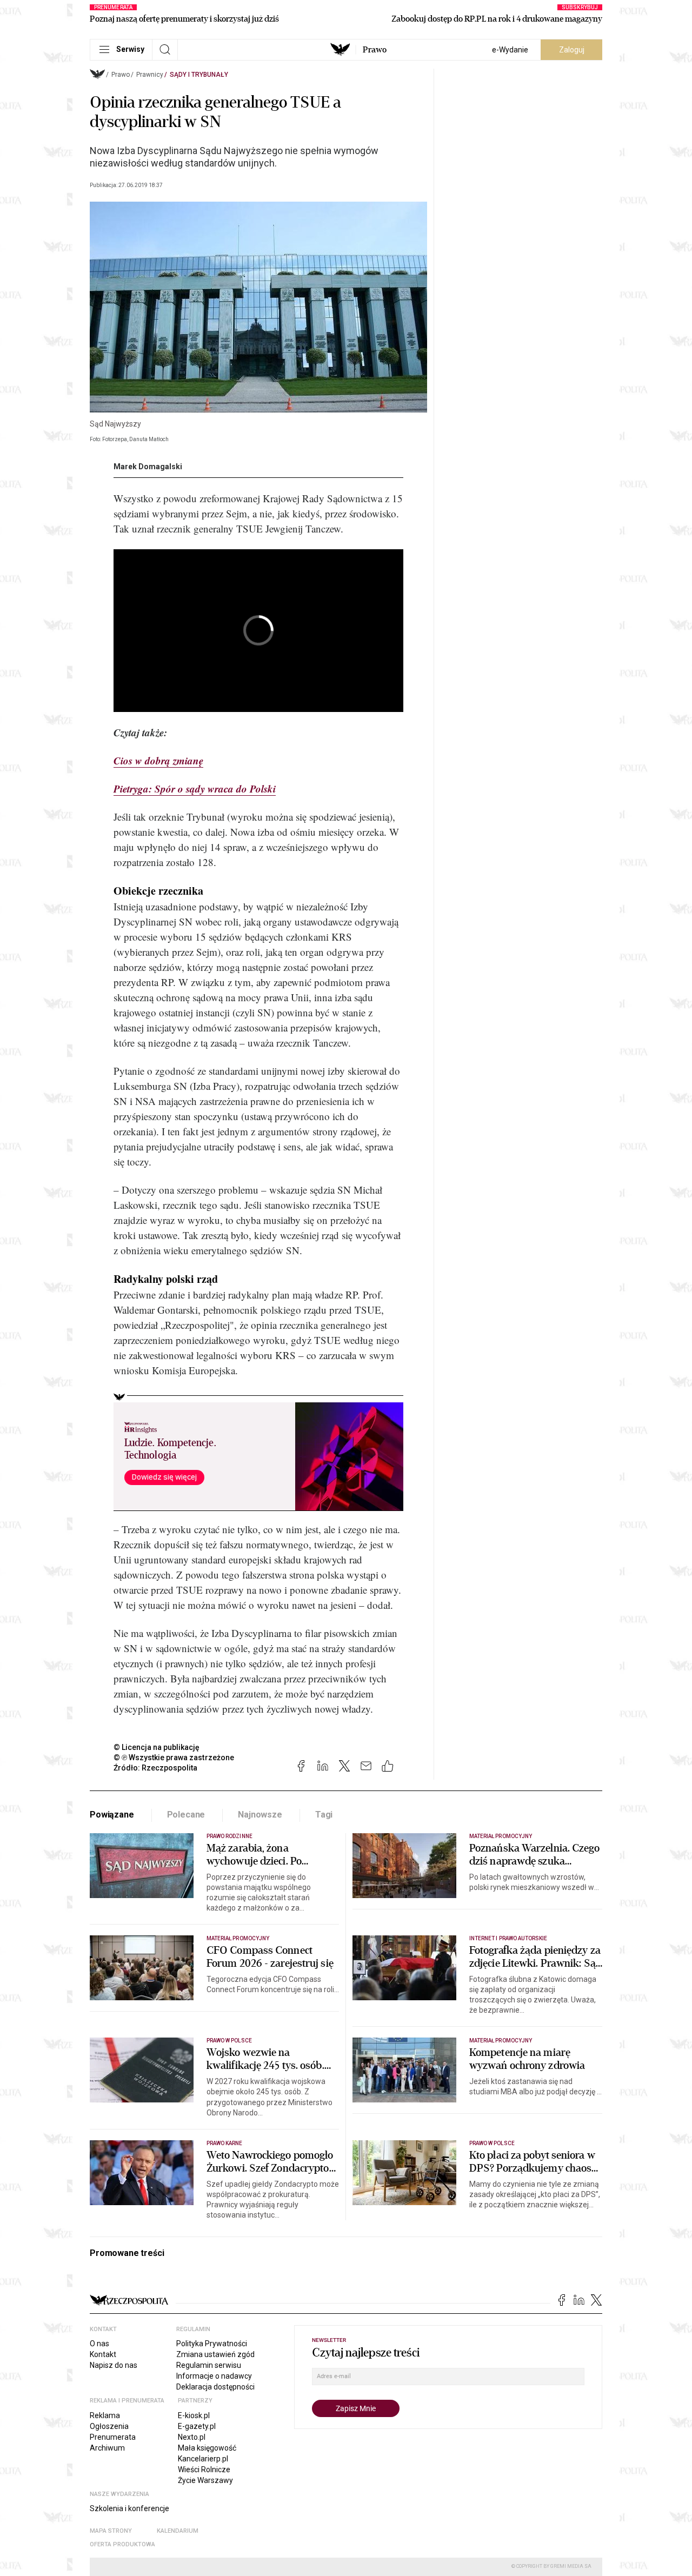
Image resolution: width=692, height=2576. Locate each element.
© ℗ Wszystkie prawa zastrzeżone (174, 1758)
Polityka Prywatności (212, 2344)
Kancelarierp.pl (203, 2459)
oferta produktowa (122, 2544)
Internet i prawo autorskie (508, 1938)
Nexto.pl (192, 2437)
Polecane (186, 1815)
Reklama (105, 2415)
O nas (99, 2344)
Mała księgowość (207, 2448)
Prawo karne (225, 2143)
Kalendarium (178, 2531)
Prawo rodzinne (229, 1836)
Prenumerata (113, 2437)
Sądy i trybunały (199, 75)
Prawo (375, 50)
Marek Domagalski (148, 467)
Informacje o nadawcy (214, 2376)
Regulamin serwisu (209, 2365)
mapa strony (111, 2531)
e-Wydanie (510, 50)
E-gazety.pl (197, 2426)
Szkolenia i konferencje (129, 2508)
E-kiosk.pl (194, 2415)
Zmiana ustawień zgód (215, 2354)
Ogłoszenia (109, 2426)
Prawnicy (150, 75)
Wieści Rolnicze (204, 2470)
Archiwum (107, 2448)
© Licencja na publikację (157, 1747)
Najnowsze (260, 1815)
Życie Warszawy (205, 2480)
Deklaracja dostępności (215, 2387)
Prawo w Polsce (229, 2041)
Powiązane (112, 1815)
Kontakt (103, 2354)
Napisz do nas (114, 2365)
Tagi (324, 1815)
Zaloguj (572, 50)
